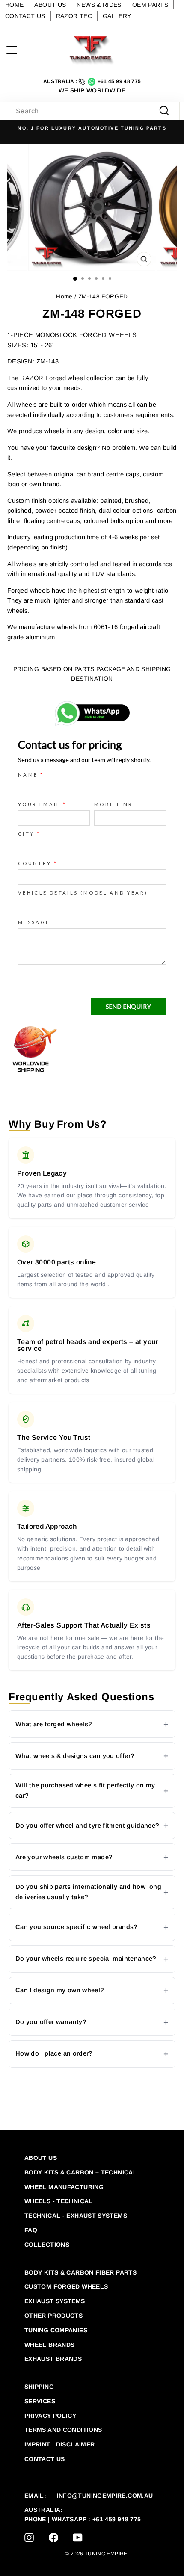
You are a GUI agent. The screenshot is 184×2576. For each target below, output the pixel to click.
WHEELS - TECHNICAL (59, 2201)
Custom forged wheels (66, 2286)
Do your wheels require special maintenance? (86, 1959)
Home (64, 297)
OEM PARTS (150, 5)
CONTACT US (25, 16)
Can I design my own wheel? (60, 1990)
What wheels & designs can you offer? (75, 1756)
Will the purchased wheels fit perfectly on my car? (85, 1790)
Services (40, 2401)
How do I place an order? (54, 2053)
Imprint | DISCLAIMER (59, 2444)
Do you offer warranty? (51, 2022)
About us (41, 2158)
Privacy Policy (50, 2416)
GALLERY (117, 16)
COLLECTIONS (47, 2245)
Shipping (39, 2387)
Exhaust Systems (55, 2301)
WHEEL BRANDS (49, 2345)
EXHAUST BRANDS (53, 2359)
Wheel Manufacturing (64, 2187)
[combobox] (94, 111)
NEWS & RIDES (99, 5)
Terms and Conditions (63, 2430)
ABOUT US (50, 5)
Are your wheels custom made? (64, 1857)
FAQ (31, 2230)
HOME (14, 5)
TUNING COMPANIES (56, 2330)
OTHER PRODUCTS (53, 2316)
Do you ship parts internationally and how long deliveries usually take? (88, 1892)
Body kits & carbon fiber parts (80, 2272)
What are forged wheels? (54, 1724)
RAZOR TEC (74, 16)
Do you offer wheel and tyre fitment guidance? (88, 1826)
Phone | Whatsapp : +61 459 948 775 (83, 2519)
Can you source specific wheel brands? (77, 1927)
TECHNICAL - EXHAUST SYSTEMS (76, 2216)
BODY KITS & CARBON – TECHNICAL (81, 2172)
